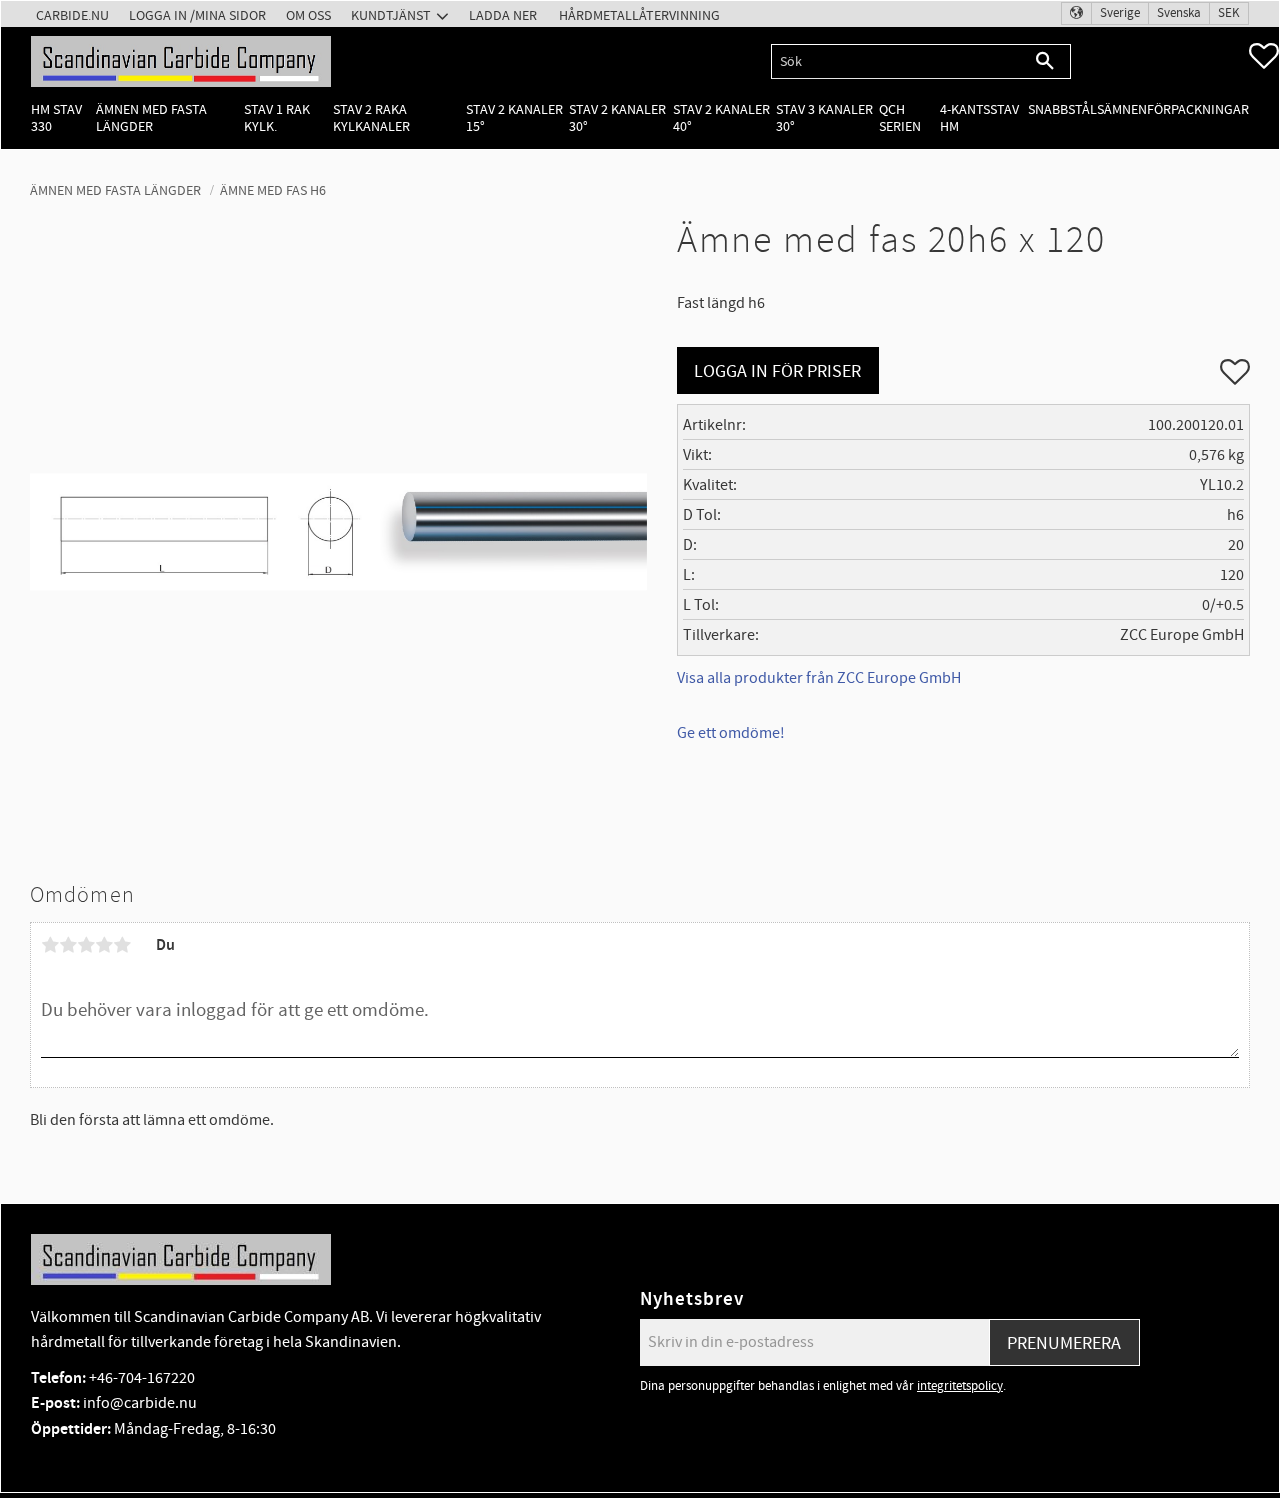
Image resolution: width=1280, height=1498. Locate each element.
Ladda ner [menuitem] (503, 15)
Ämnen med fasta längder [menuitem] (151, 118)
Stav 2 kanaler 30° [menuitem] (617, 118)
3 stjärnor (86, 945)
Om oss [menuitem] (308, 15)
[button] (1264, 56)
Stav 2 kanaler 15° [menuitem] (514, 118)
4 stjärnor (104, 945)
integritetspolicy (960, 1386)
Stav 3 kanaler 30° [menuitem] (824, 118)
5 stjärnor (122, 945)
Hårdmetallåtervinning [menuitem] (639, 15)
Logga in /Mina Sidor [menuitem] (197, 15)
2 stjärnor (68, 945)
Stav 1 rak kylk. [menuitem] (277, 118)
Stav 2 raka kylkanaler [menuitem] (371, 118)
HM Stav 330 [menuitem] (56, 118)
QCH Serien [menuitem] (900, 118)
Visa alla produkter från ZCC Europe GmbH (819, 678)
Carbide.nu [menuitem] (72, 15)
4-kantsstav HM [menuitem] (979, 118)
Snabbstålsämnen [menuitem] (1087, 109)
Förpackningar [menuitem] (1198, 109)
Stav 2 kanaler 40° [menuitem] (721, 118)
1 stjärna (50, 945)
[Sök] (1045, 61)
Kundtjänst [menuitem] (391, 15)
